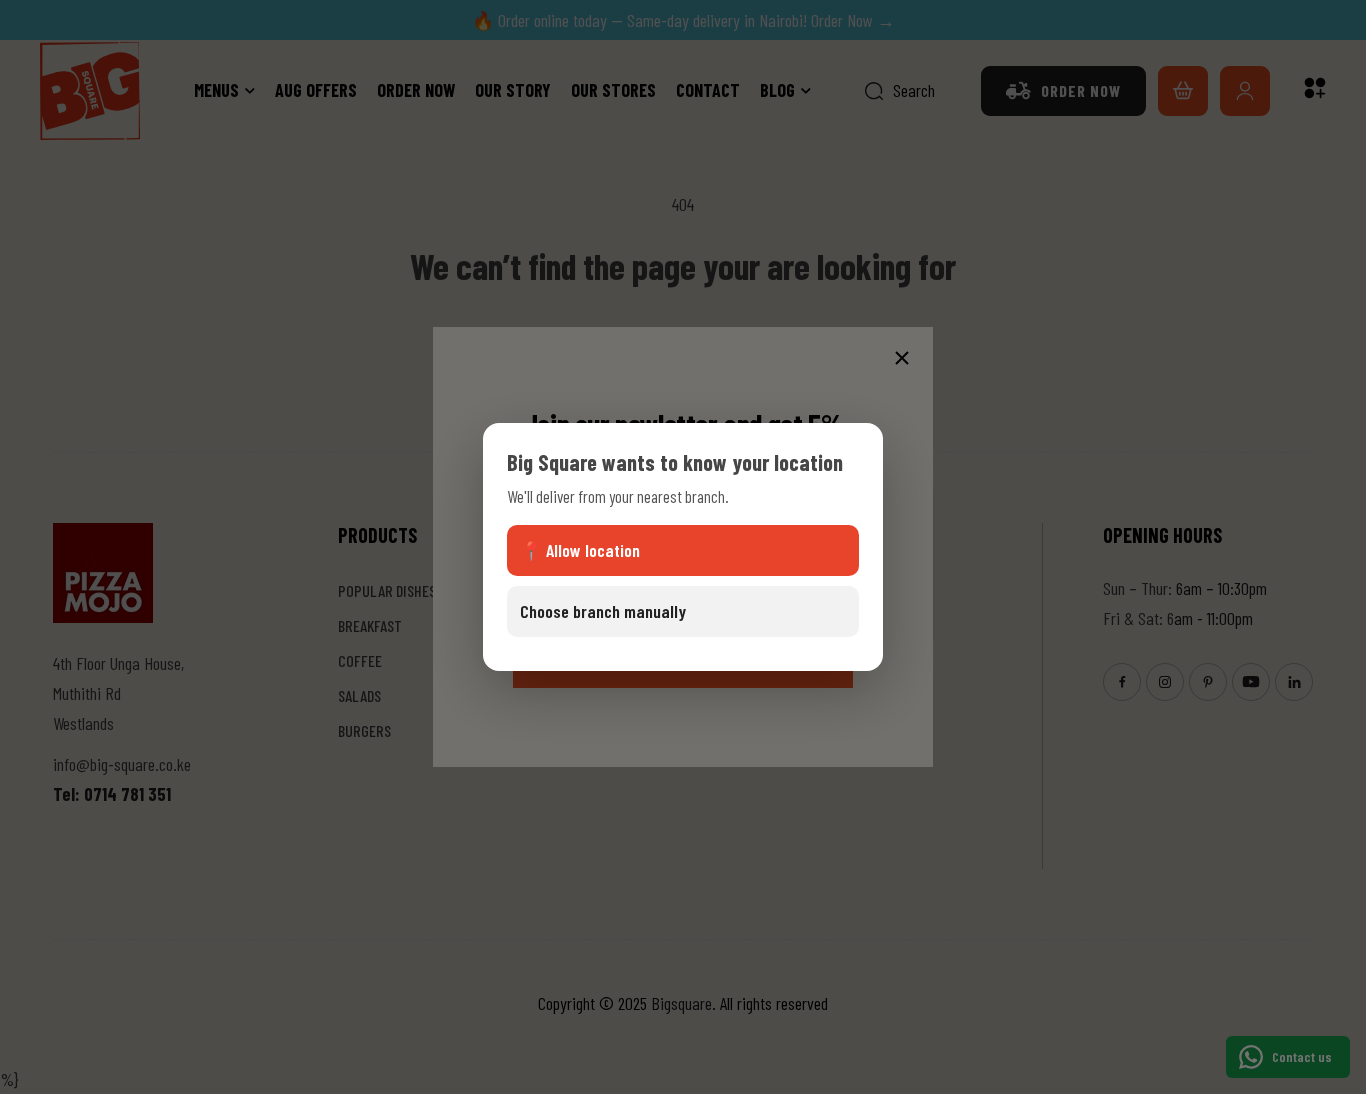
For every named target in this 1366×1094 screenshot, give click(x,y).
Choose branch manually (603, 611)
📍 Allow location (580, 550)
